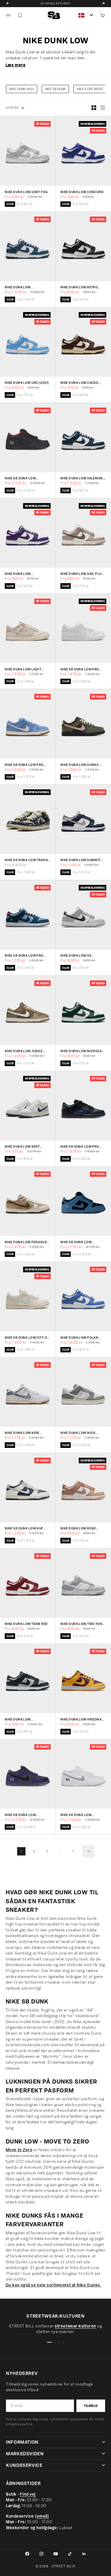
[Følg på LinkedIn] (84, 2554)
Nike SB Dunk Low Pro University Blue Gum (24, 765)
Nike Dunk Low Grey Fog (26, 192)
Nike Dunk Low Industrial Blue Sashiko (27, 288)
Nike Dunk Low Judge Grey (24, 1051)
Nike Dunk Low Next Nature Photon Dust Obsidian (23, 1147)
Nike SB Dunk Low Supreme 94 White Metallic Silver (76, 1815)
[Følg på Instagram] (41, 2554)
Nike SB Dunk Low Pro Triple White (80, 669)
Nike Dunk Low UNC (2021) (27, 383)
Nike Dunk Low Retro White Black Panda (79, 288)
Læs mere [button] (16, 65)
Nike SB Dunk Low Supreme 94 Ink (20, 1815)
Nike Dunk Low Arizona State (81, 1719)
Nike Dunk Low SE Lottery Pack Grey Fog (81, 956)
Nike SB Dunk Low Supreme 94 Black (21, 479)
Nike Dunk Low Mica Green (78, 1433)
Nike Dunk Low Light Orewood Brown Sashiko (28, 669)
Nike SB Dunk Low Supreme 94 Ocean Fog (81, 1242)
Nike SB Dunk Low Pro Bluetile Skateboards (80, 1147)
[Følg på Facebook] (27, 2554)
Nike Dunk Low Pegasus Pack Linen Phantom (26, 1242)
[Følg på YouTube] (56, 2554)
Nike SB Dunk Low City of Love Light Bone (27, 1338)
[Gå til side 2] (88, 1851)
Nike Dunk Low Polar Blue (79, 1338)
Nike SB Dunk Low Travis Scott (26, 860)
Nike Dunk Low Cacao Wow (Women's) (79, 383)
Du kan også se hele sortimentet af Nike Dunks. (53, 2285)
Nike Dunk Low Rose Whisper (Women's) (78, 1529)
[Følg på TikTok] (70, 2554)
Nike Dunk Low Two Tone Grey (82, 1624)
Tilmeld (91, 2406)
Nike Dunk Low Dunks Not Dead (79, 765)
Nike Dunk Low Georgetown (18, 1719)
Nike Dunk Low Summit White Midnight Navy (81, 860)
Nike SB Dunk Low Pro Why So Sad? (24, 956)
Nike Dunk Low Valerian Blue (82, 479)
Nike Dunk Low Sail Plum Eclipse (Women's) (82, 574)
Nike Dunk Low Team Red (26, 1624)
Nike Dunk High (22, 89)
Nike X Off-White (90, 89)
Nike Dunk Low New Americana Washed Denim (22, 1433)
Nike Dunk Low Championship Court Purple (24, 574)
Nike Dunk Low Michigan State (82, 1051)
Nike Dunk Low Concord (82, 192)
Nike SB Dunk (55, 89)
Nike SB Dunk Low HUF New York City (24, 1529)
